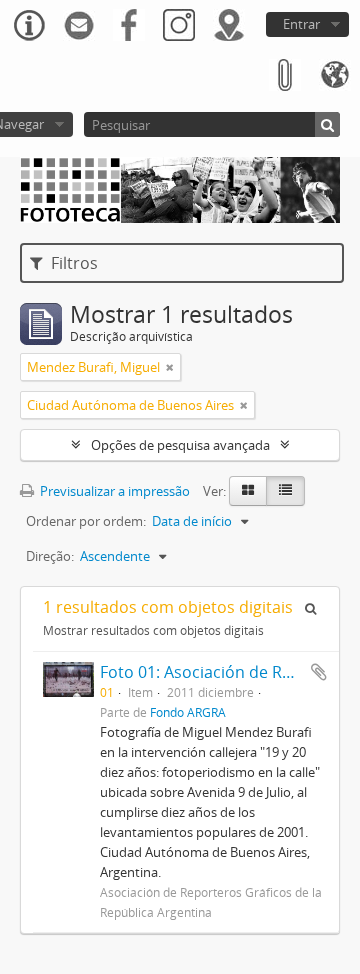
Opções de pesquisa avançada (180, 445)
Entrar (301, 24)
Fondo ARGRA (188, 712)
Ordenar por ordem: (86, 521)
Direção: (50, 556)
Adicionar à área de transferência (319, 672)
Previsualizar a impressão (113, 491)
